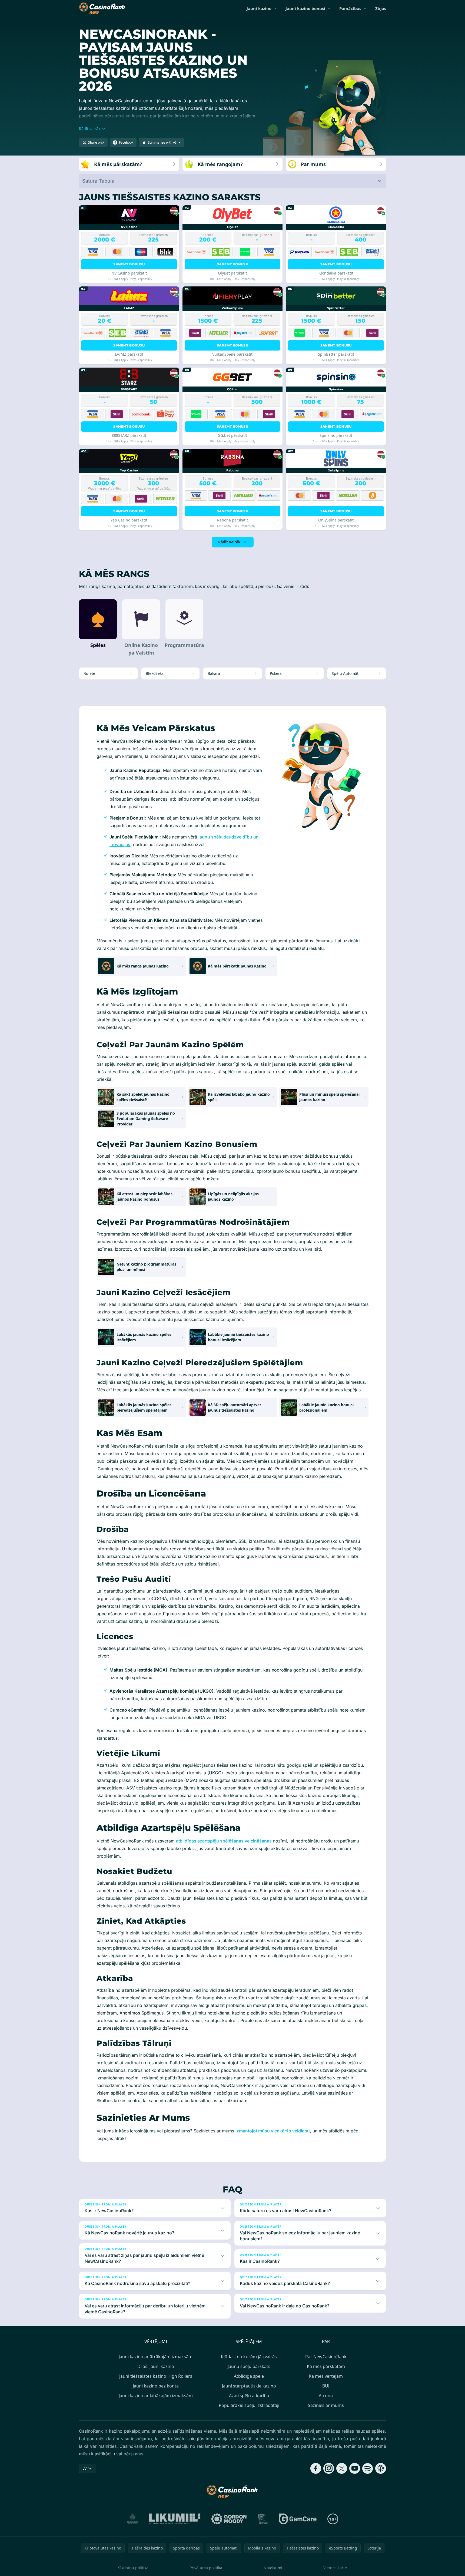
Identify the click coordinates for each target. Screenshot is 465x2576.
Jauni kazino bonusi (305, 8)
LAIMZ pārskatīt (129, 354)
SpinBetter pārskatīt (336, 354)
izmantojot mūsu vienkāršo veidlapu (273, 2131)
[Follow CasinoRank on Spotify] (368, 2468)
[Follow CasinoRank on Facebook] (316, 2468)
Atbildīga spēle (249, 2376)
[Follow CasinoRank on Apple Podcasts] (381, 2468)
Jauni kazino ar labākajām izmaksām (156, 2396)
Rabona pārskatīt (232, 520)
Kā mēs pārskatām (326, 2366)
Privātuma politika (206, 2568)
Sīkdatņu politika (133, 2568)
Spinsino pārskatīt (336, 435)
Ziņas (381, 8)
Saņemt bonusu (129, 264)
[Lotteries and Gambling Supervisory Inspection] (133, 2519)
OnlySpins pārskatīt (336, 520)
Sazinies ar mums (326, 2405)
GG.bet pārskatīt (232, 435)
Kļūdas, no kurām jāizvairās (249, 2357)
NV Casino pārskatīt (129, 273)
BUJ (326, 2386)
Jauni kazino (259, 8)
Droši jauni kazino (156, 2366)
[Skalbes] (263, 2519)
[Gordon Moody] (229, 2519)
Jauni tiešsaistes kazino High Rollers (156, 2376)
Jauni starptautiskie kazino (249, 2386)
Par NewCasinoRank (326, 2357)
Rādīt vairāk (229, 542)
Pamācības (350, 8)
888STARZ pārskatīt (129, 435)
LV (84, 2468)
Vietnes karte (335, 2568)
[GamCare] (298, 2519)
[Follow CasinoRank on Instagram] (329, 2468)
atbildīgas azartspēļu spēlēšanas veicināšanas (224, 1841)
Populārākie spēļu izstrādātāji (249, 2405)
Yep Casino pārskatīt (129, 520)
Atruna (326, 2396)
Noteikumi (273, 2568)
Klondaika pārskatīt (336, 273)
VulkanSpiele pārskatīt (232, 354)
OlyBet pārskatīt (232, 273)
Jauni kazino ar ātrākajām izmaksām (156, 2357)
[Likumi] (175, 2519)
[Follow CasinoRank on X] (342, 2468)
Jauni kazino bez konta (156, 2386)
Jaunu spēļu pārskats (249, 2366)
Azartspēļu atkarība (249, 2396)
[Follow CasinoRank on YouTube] (355, 2468)
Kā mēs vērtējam (326, 2376)
